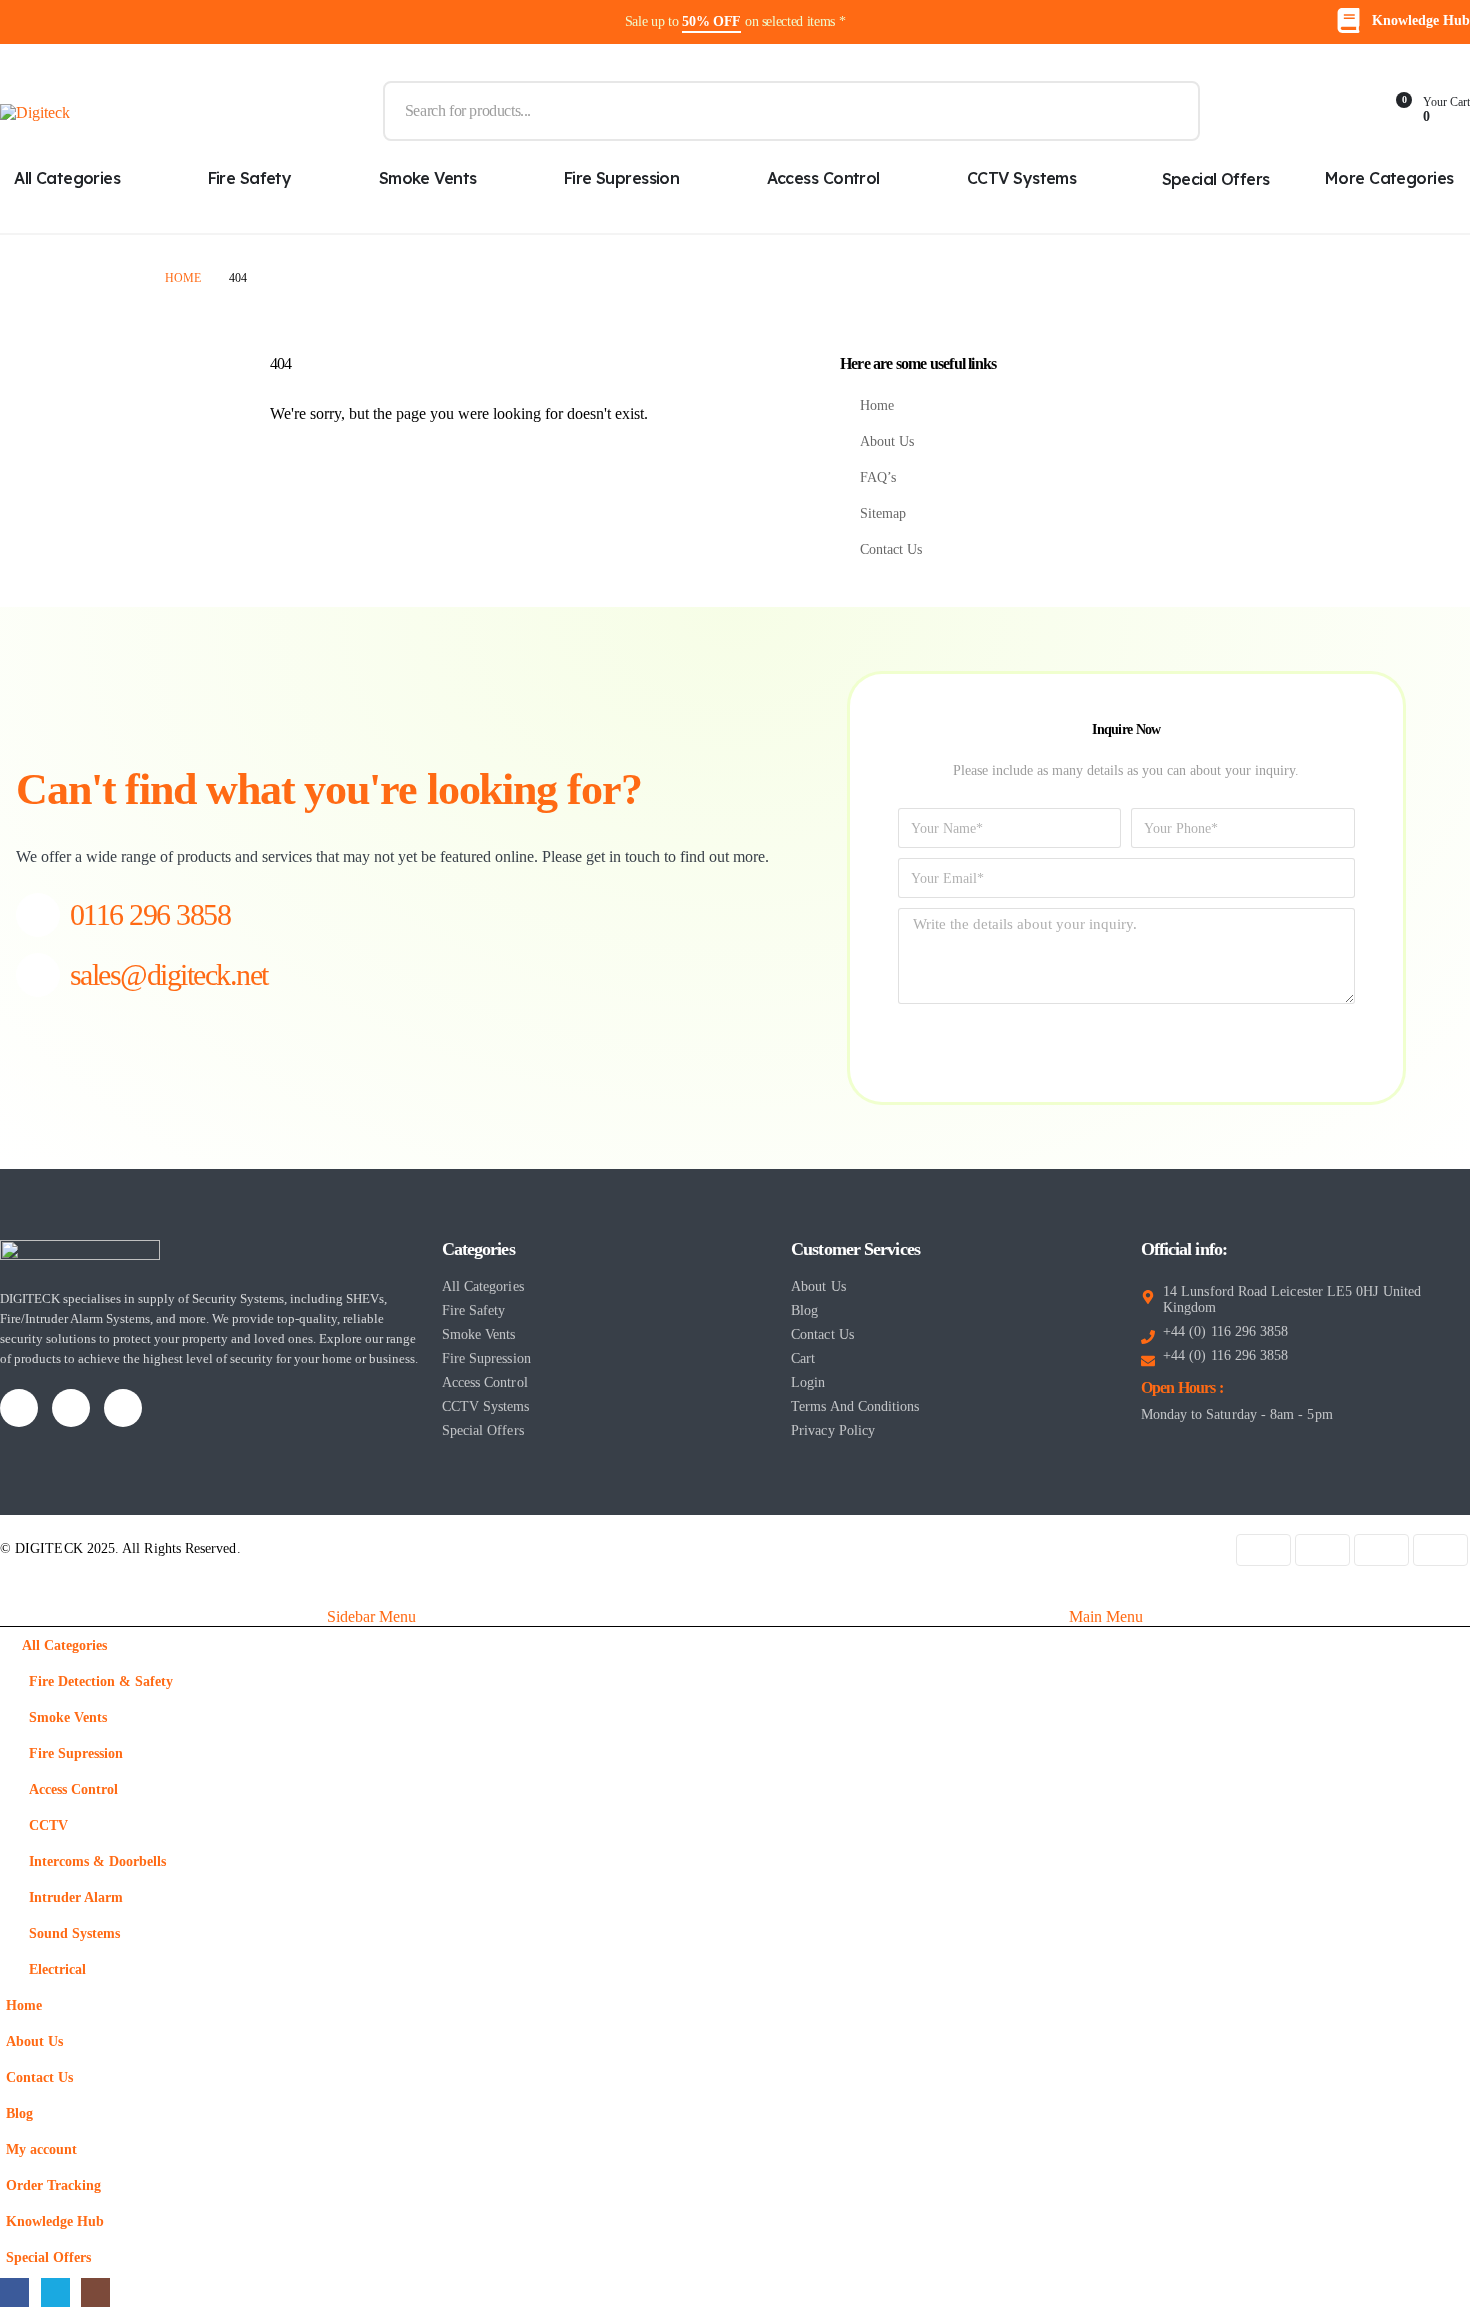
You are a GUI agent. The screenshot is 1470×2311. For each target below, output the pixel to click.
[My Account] (1249, 111)
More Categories (1389, 178)
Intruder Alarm (76, 1897)
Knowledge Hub (55, 2221)
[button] (12, 1593)
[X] (71, 1408)
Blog (19, 2113)
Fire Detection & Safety (101, 1681)
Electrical (57, 1969)
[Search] (1170, 111)
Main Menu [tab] (1106, 1616)
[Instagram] (123, 1408)
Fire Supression (622, 178)
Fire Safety (249, 178)
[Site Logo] (35, 112)
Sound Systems (74, 1933)
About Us (887, 441)
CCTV (48, 1825)
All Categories (64, 1645)
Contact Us (891, 549)
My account (41, 2149)
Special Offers (1216, 179)
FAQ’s (878, 477)
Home (877, 405)
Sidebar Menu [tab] (371, 1616)
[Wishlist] (1344, 111)
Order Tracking (53, 2185)
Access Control (823, 178)
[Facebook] (19, 1408)
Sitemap (883, 513)
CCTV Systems (1021, 178)
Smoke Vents (428, 178)
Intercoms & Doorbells (97, 1861)
